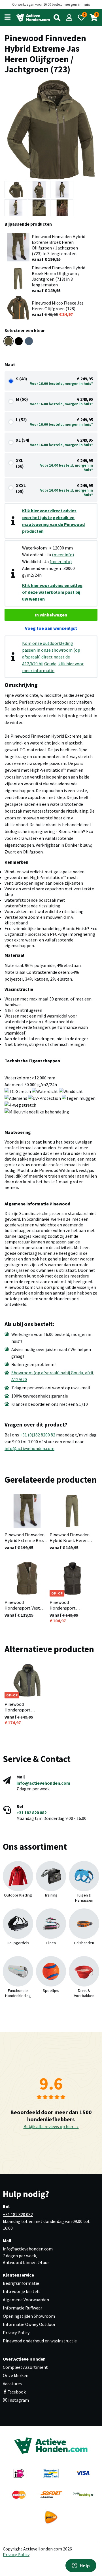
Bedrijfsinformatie (21, 2283)
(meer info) (63, 555)
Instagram (18, 2400)
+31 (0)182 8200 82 (38, 1435)
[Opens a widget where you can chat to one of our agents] (81, 2566)
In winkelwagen (51, 615)
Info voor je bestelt (22, 2291)
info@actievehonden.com (29, 1448)
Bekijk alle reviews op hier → (51, 2126)
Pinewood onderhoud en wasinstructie (40, 2341)
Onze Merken (16, 2375)
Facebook (17, 2392)
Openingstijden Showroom (29, 2316)
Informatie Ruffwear (23, 2308)
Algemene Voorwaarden (26, 2300)
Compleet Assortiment (25, 2367)
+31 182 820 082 (31, 1813)
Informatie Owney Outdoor (29, 2324)
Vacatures (12, 2384)
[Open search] (57, 18)
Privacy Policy (16, 2332)
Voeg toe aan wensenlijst (51, 628)
